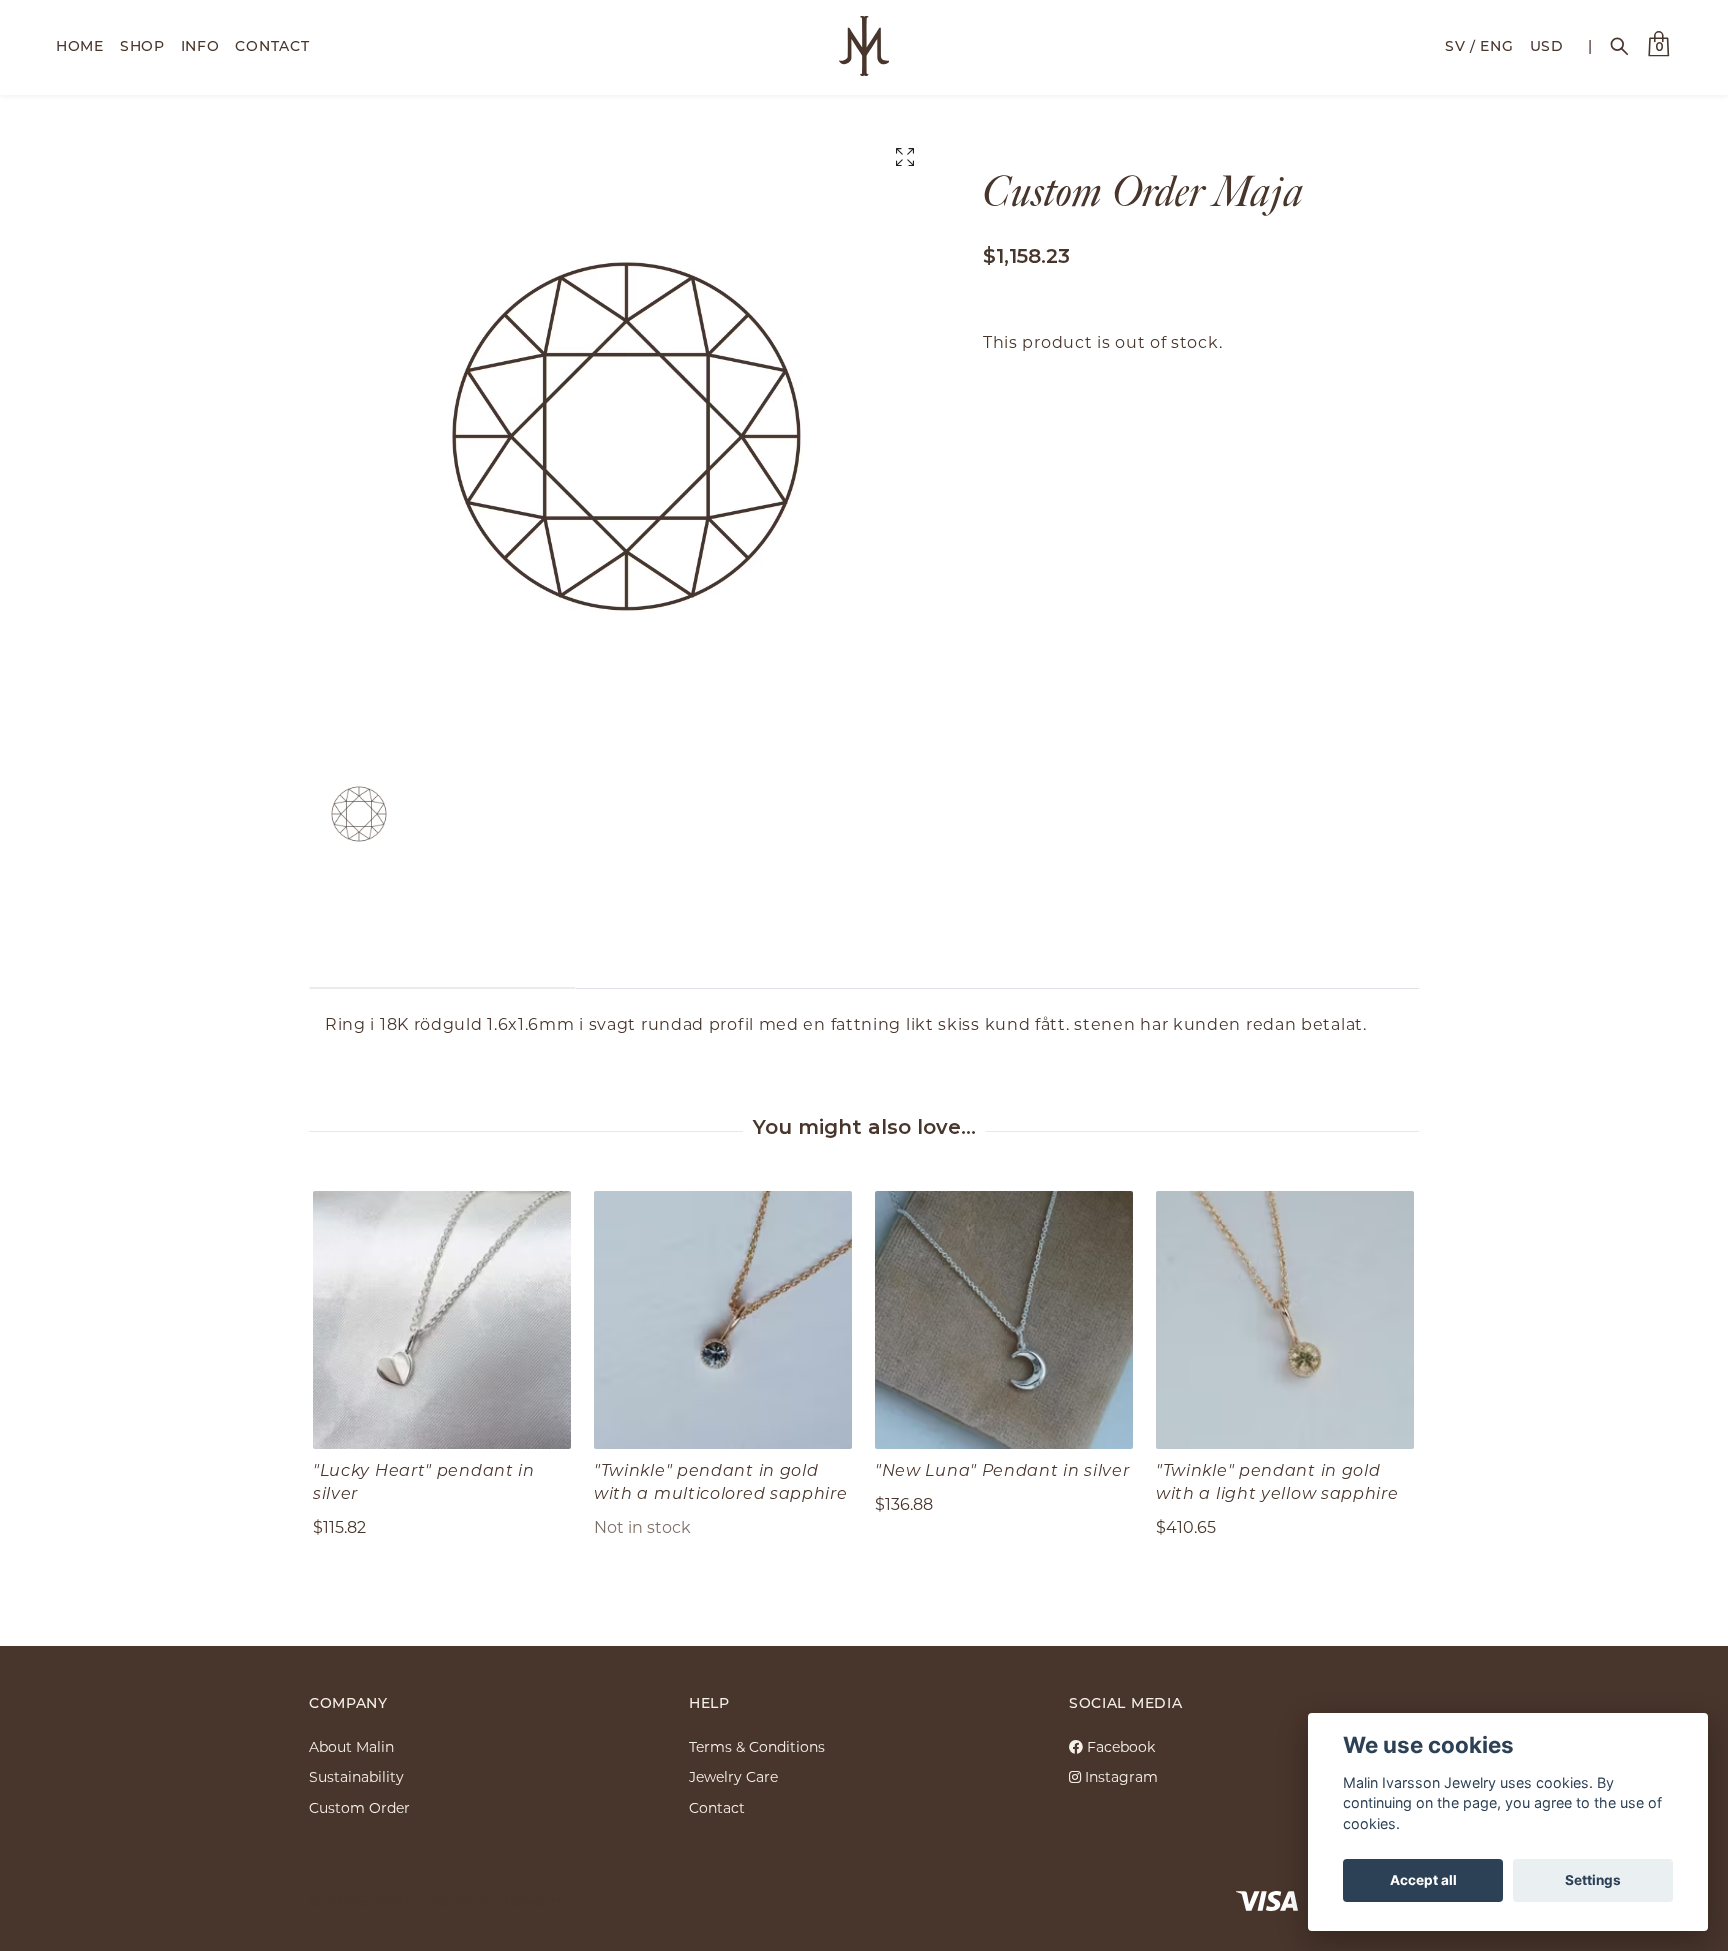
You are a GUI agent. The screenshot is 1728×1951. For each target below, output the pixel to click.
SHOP (142, 45)
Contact (717, 1807)
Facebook (1119, 1746)
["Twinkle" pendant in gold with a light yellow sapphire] (1285, 1320)
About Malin (351, 1746)
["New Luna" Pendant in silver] (1004, 1320)
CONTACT (272, 45)
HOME (80, 45)
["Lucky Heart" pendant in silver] (442, 1320)
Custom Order (359, 1807)
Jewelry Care (733, 1776)
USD (1547, 45)
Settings (1593, 1880)
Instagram (1119, 1776)
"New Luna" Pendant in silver (1002, 1469)
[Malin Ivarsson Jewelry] (864, 46)
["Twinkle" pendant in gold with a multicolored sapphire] (723, 1320)
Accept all (1423, 1880)
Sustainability (356, 1776)
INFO (200, 45)
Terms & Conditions (757, 1746)
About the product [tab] (442, 957)
